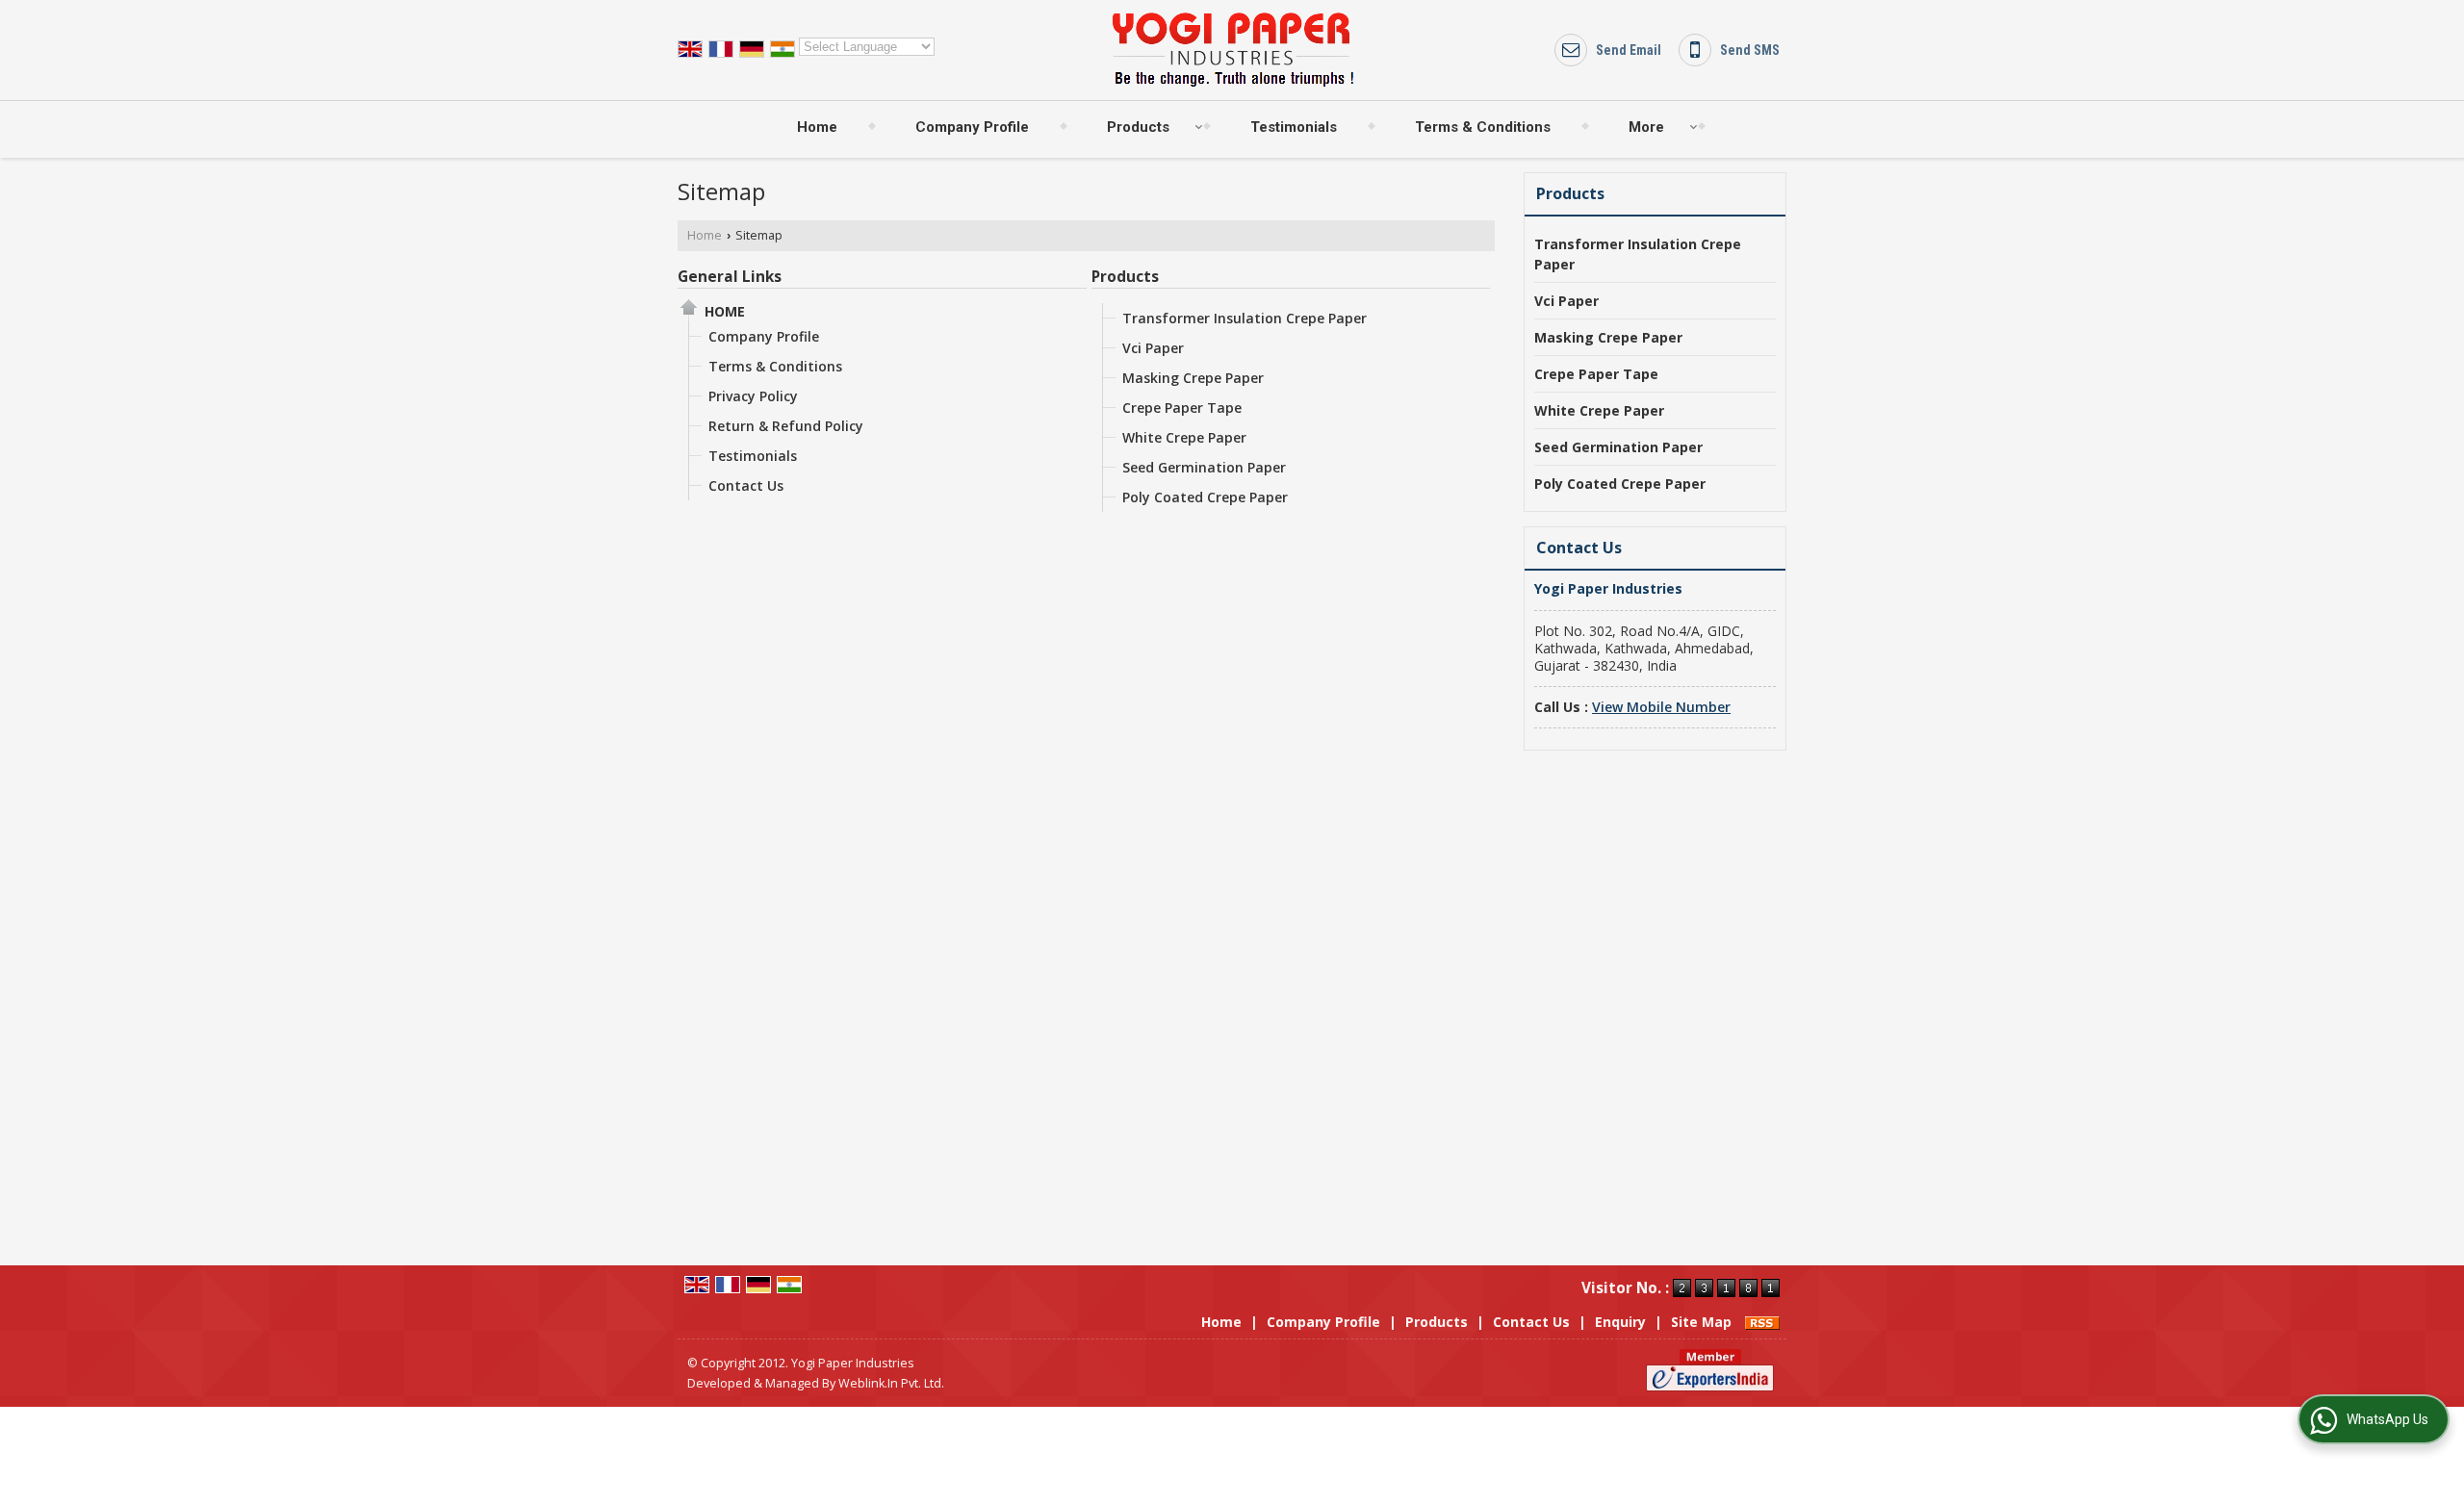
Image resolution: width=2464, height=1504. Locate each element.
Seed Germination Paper (1204, 467)
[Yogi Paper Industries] (1232, 50)
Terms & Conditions (1483, 127)
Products (1138, 127)
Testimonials (1294, 127)
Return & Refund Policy (786, 426)
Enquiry (1620, 1322)
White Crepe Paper (1184, 437)
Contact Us (746, 485)
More (1646, 127)
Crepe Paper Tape (1182, 408)
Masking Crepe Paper (1193, 378)
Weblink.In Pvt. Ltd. (891, 1383)
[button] (1661, 707)
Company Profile (972, 127)
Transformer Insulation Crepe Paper (1245, 318)
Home (817, 127)
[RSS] (1762, 1322)
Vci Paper (1153, 348)
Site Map (1701, 1322)
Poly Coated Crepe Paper (1205, 497)
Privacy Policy (753, 396)
